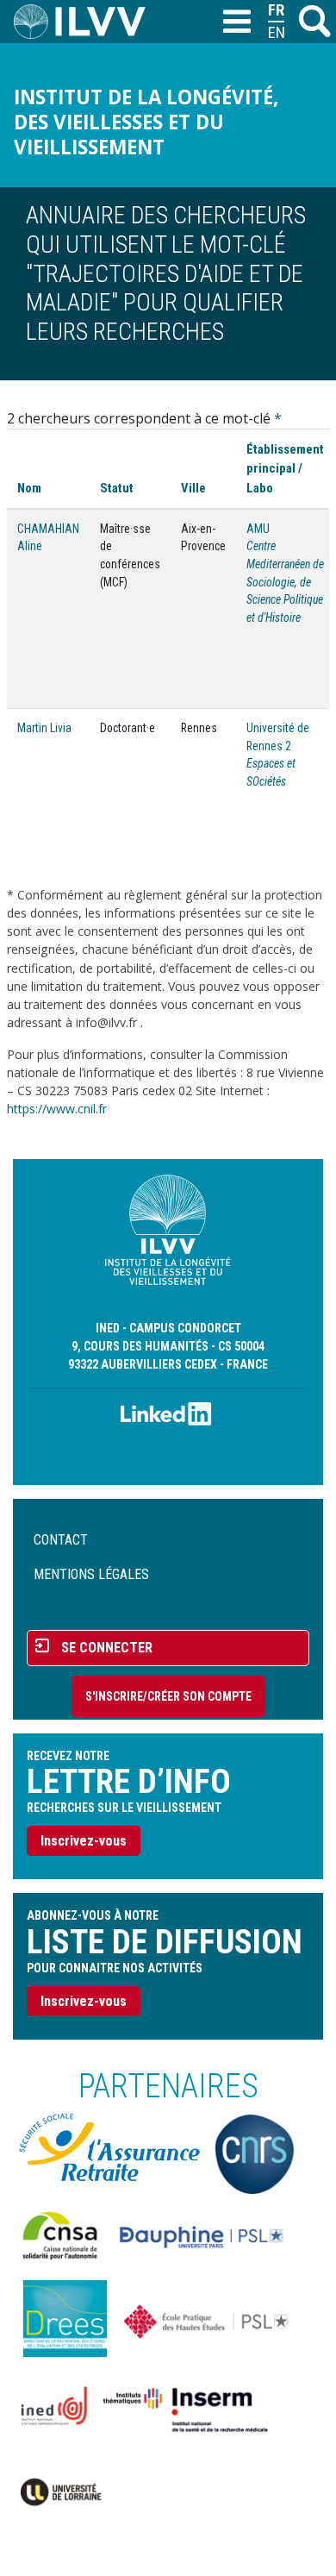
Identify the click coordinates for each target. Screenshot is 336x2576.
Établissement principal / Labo (285, 468)
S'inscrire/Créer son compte (168, 1696)
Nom (29, 488)
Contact (61, 1540)
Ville (193, 488)
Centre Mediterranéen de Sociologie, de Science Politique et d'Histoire (285, 582)
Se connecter (107, 1648)
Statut (117, 488)
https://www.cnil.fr (57, 1109)
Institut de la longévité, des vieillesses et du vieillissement (146, 122)
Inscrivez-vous (84, 1841)
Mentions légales (91, 1574)
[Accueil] (87, 22)
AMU (258, 529)
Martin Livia (44, 728)
